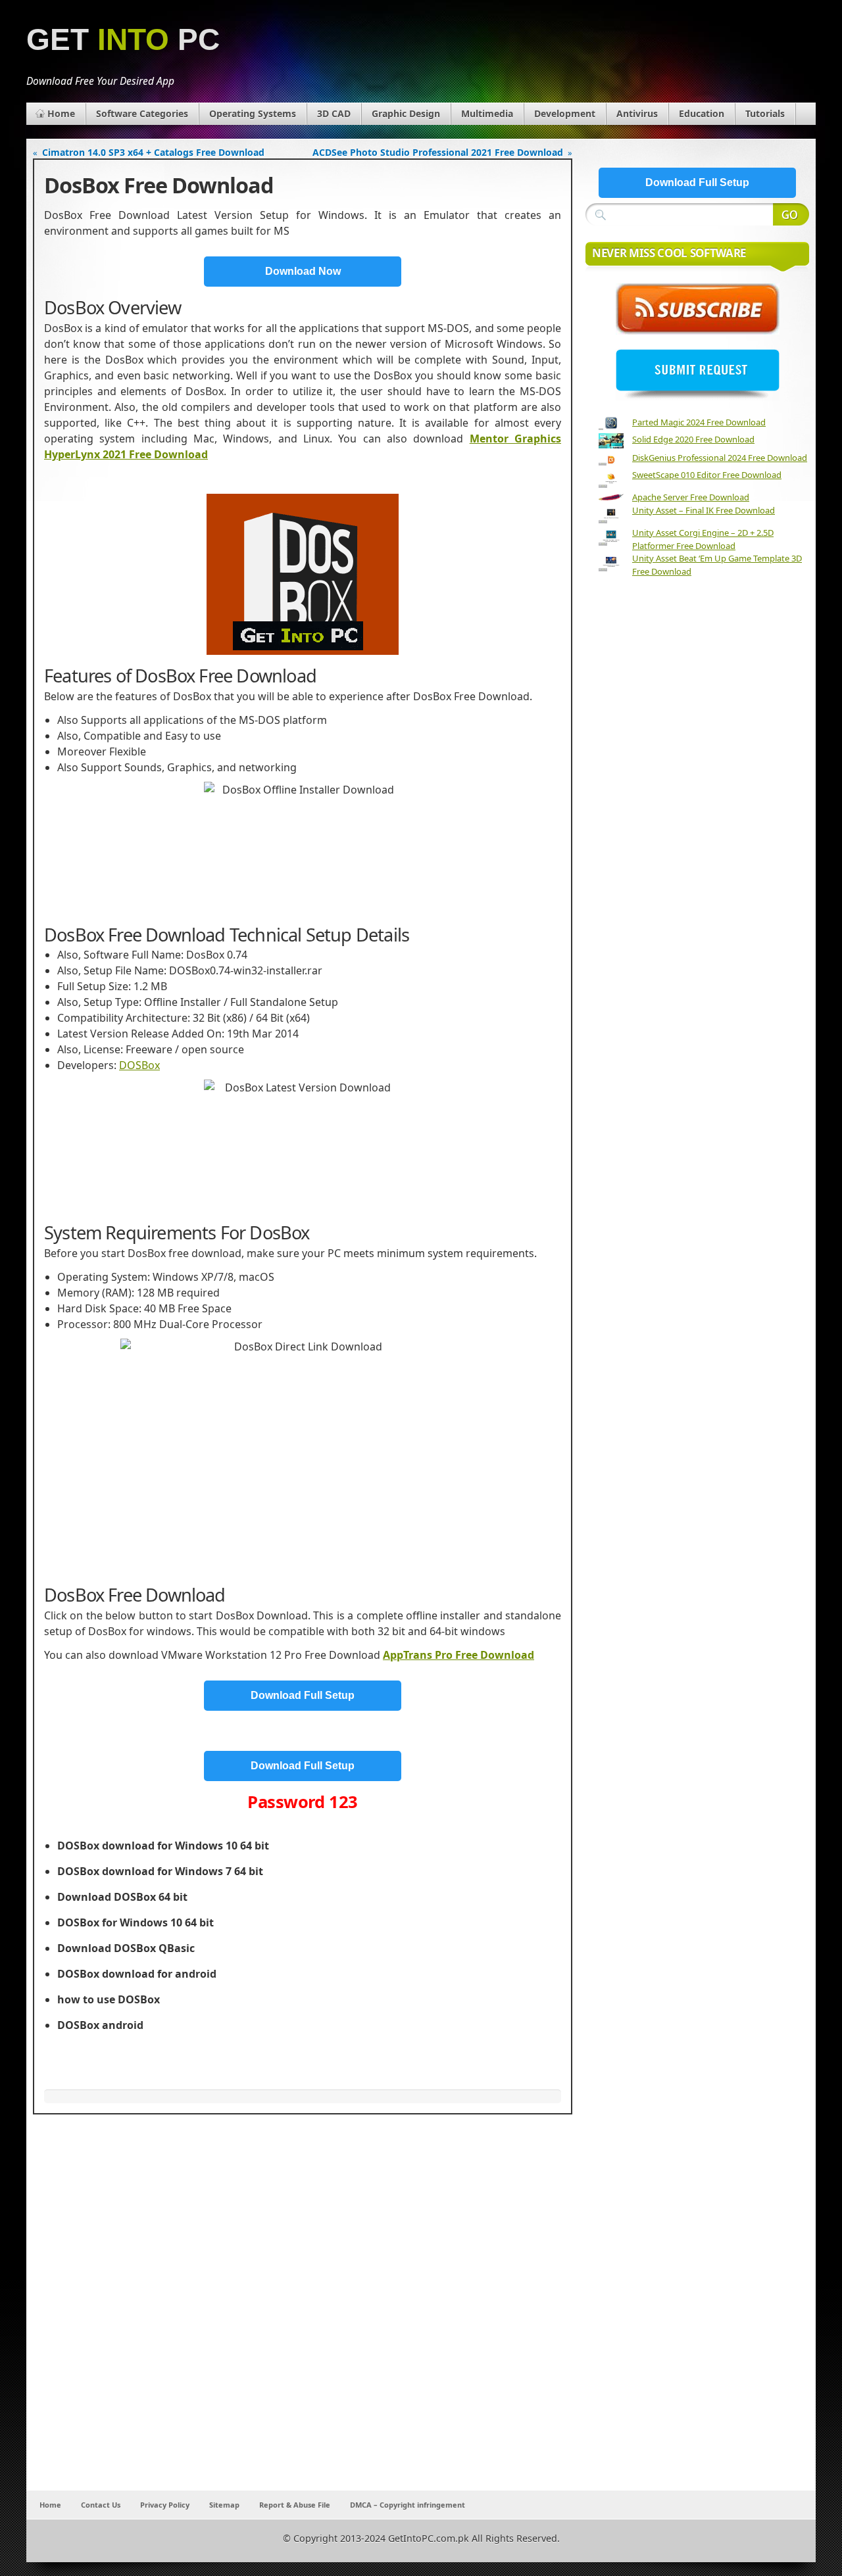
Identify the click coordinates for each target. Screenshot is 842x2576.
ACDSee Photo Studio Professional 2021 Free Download (438, 152)
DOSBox (139, 1065)
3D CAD (334, 113)
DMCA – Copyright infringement (408, 2505)
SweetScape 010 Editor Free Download (707, 475)
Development (565, 113)
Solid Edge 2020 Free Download (693, 439)
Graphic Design (406, 113)
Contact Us (101, 2505)
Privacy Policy (165, 2505)
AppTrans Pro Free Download (458, 1655)
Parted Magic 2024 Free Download (699, 422)
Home (61, 113)
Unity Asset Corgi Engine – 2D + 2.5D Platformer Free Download (703, 539)
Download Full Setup (303, 1695)
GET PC (123, 40)
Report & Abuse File (295, 2505)
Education (702, 113)
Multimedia (487, 113)
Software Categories (142, 113)
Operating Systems (253, 113)
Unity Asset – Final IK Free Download (704, 510)
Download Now (303, 271)
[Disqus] (303, 2317)
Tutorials (765, 113)
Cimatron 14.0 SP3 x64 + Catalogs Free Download (153, 152)
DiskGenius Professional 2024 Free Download (720, 458)
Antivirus (637, 113)
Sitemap (224, 2505)
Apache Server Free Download (691, 497)
